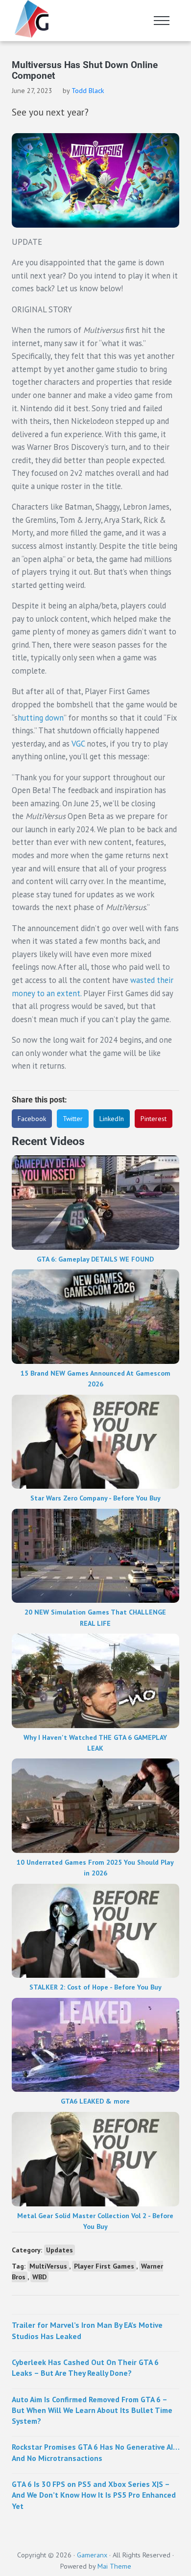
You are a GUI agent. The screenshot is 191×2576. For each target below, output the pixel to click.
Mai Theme (114, 2566)
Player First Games (104, 2266)
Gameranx (92, 2555)
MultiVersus (48, 2266)
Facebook (32, 1119)
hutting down (41, 718)
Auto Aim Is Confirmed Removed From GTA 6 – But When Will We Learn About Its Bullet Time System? (92, 2410)
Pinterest (154, 1119)
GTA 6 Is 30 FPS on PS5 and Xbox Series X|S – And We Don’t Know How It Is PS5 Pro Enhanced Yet (94, 2495)
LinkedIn (112, 1119)
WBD (39, 2277)
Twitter (73, 1119)
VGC (78, 744)
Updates (60, 2250)
